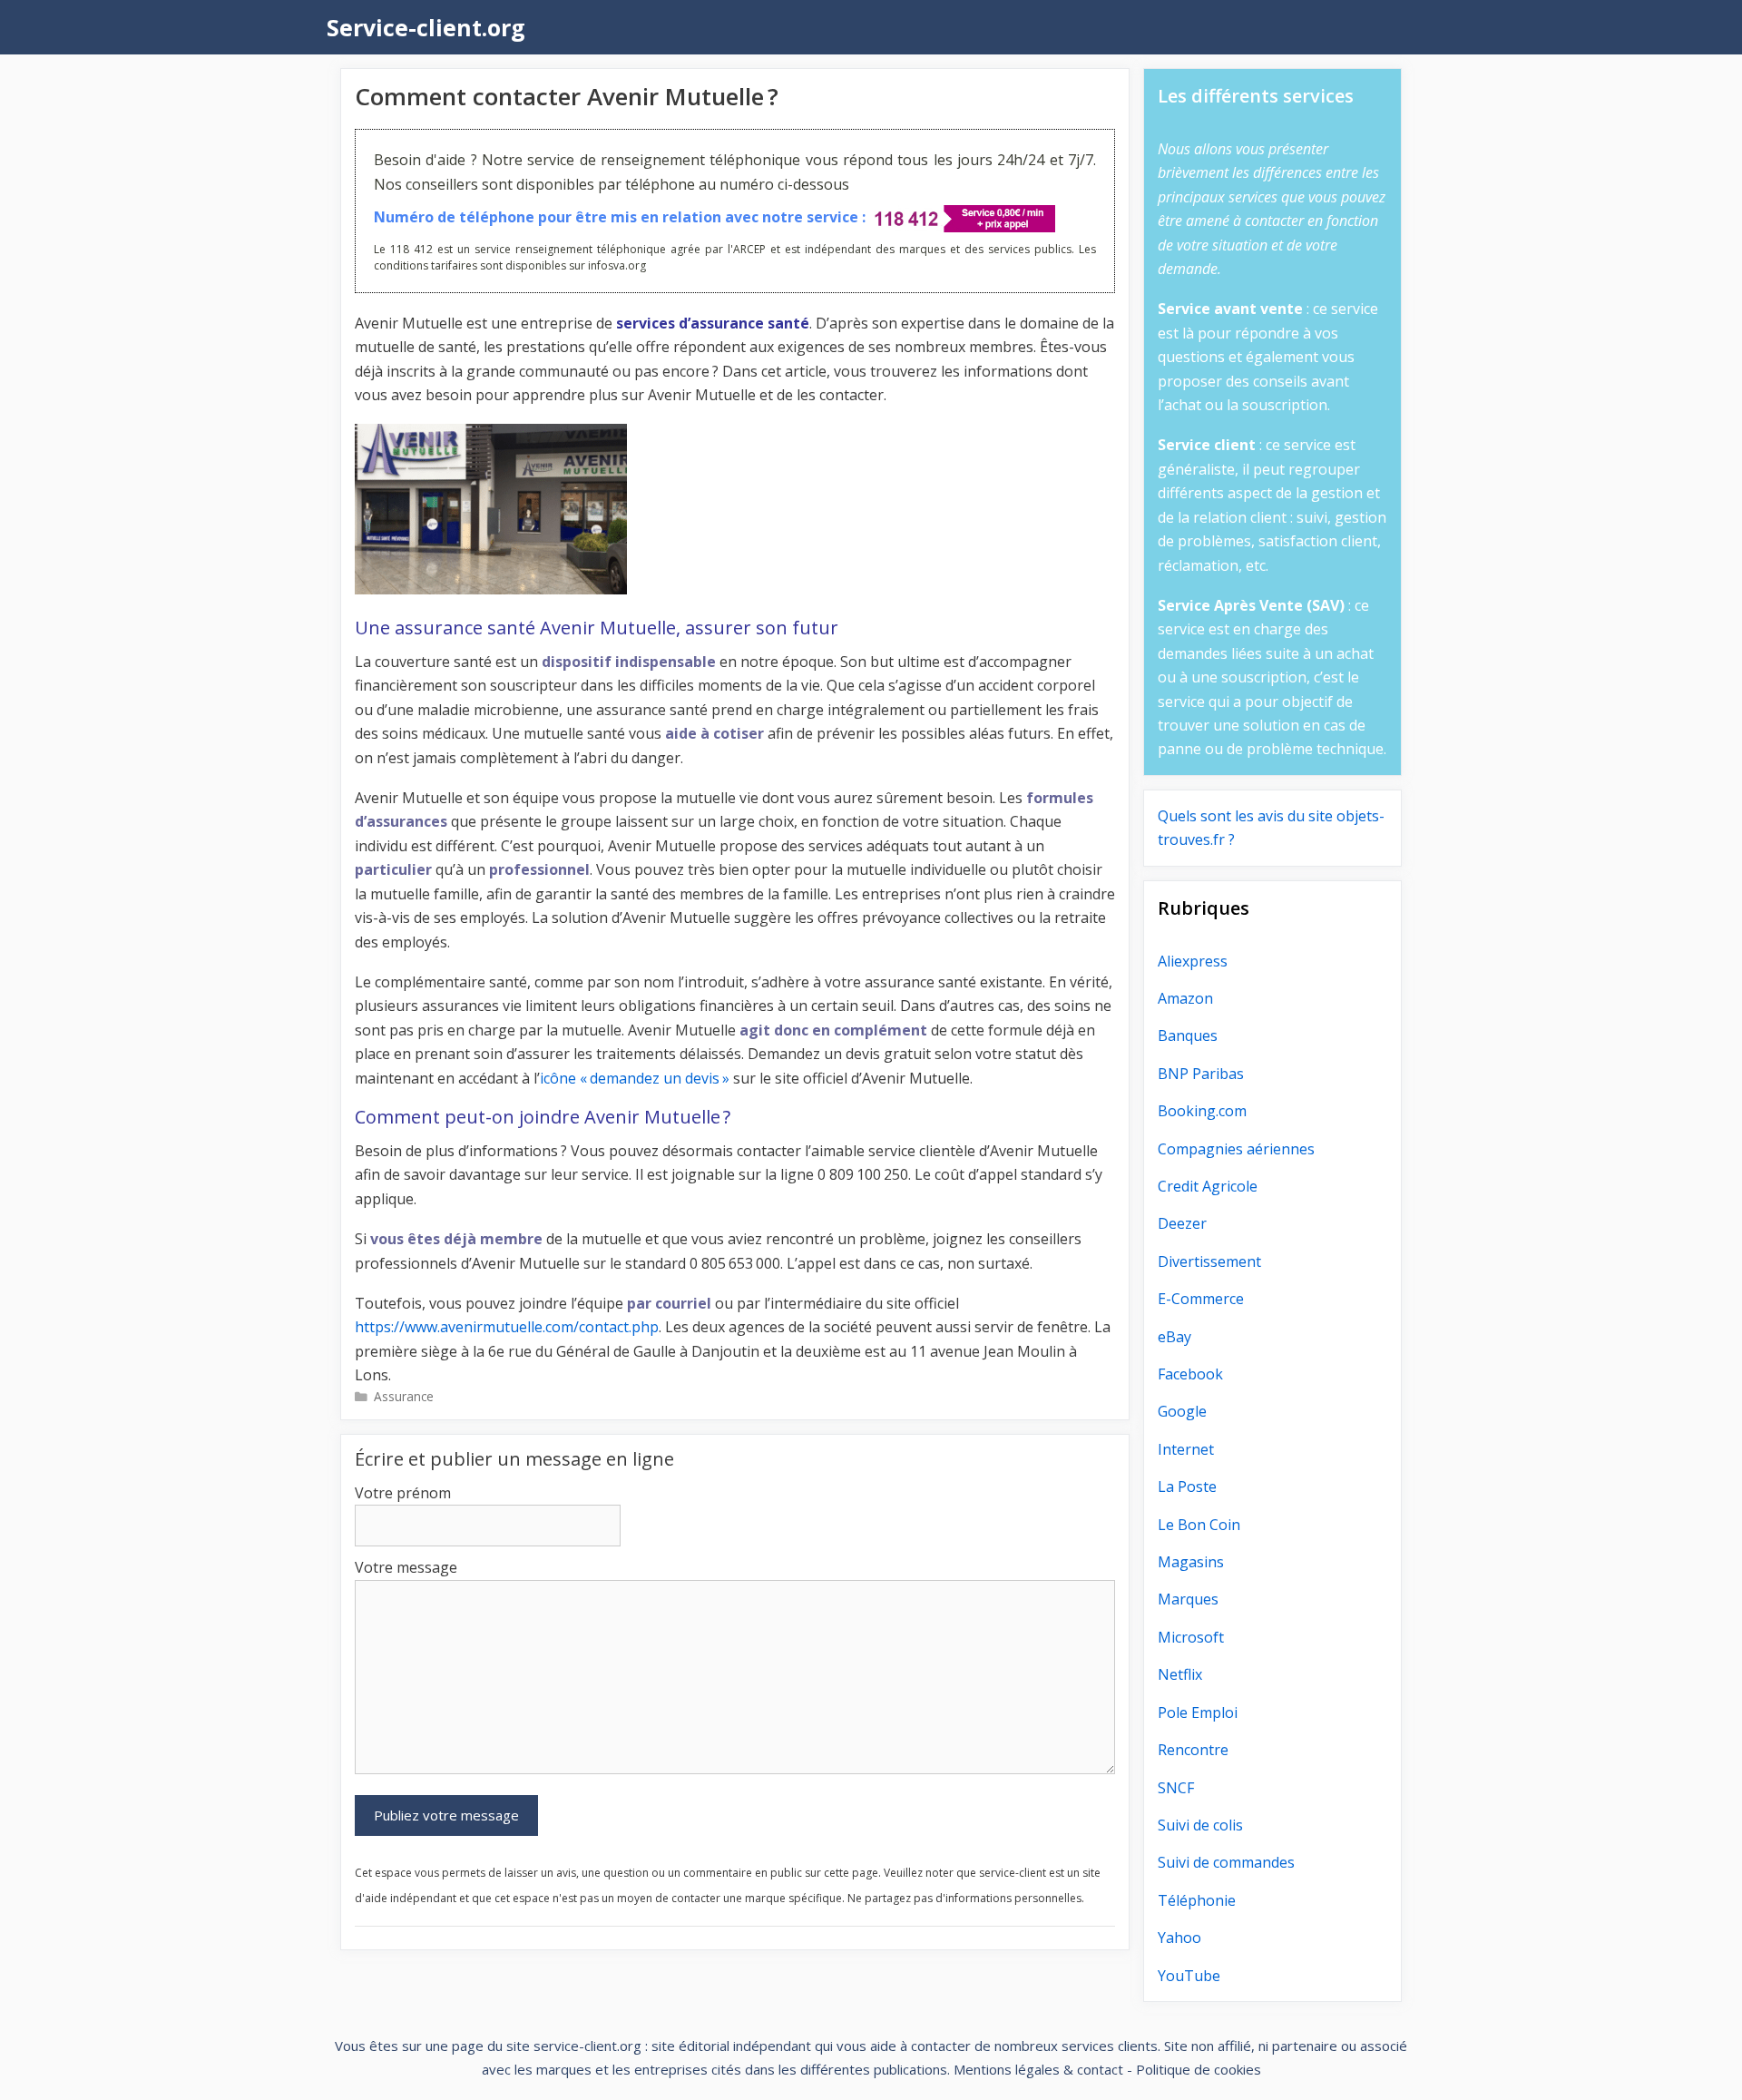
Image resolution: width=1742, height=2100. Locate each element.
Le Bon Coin (1199, 1525)
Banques (1188, 1035)
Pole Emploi (1198, 1712)
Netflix (1180, 1674)
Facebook (1190, 1374)
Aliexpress (1193, 961)
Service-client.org (426, 27)
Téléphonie (1197, 1900)
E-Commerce (1201, 1299)
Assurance (404, 1396)
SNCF (1176, 1788)
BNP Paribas (1201, 1074)
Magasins (1191, 1562)
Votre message (406, 1567)
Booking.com (1202, 1111)
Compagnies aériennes (1236, 1149)
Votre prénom (403, 1493)
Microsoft (1191, 1637)
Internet (1186, 1449)
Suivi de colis (1200, 1825)
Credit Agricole (1208, 1186)
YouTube (1189, 1976)
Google (1182, 1411)
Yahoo (1179, 1938)
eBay (1174, 1337)
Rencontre (1193, 1750)
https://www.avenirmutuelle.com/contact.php (507, 1327)
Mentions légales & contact (1038, 2069)
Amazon (1185, 998)
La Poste (1187, 1487)
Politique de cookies (1199, 2069)
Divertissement (1209, 1261)
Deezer (1182, 1223)
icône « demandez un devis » (635, 1078)
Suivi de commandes (1226, 1862)
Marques (1188, 1599)
